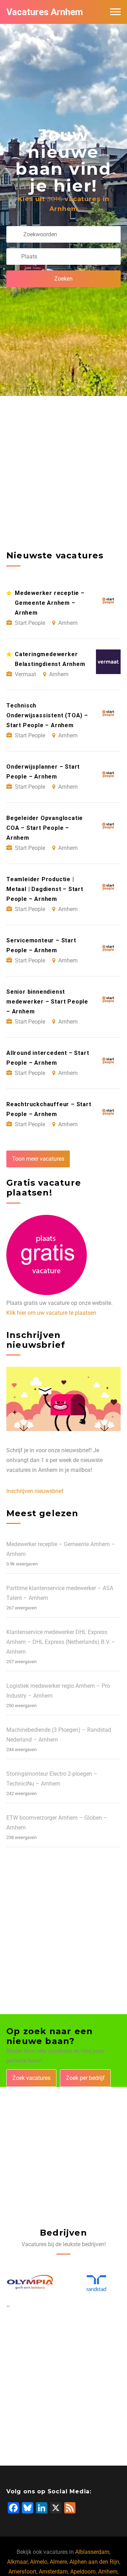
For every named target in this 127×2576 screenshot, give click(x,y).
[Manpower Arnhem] (97, 2283)
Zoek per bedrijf (85, 2078)
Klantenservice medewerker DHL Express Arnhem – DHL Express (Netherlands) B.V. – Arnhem (61, 1642)
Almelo (39, 2562)
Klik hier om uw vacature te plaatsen (51, 1313)
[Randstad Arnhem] (31, 2284)
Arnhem (108, 2572)
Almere (58, 2562)
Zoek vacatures (31, 2078)
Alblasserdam (92, 2552)
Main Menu (115, 12)
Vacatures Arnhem (45, 12)
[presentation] (7, 2306)
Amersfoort (22, 2572)
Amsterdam (53, 2572)
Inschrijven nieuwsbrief (35, 1491)
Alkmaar (17, 2562)
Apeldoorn (83, 2572)
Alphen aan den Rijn (94, 2562)
